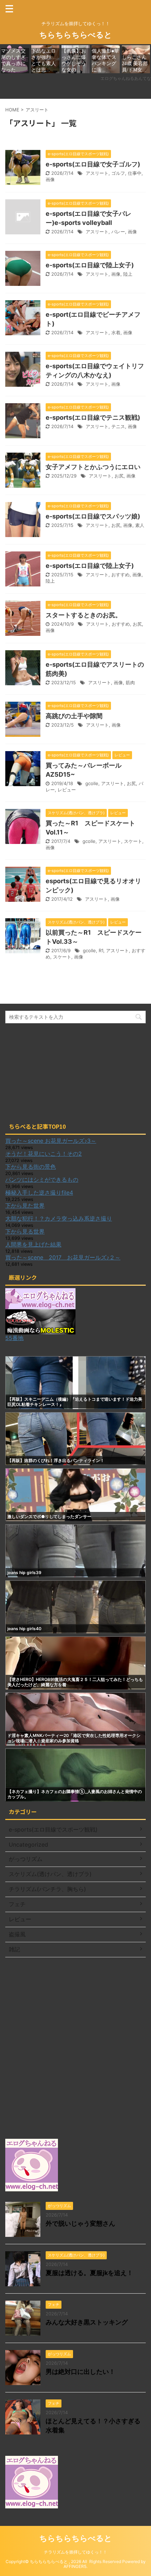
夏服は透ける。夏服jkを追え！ (89, 2273)
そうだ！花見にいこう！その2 (44, 1154)
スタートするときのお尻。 (84, 615)
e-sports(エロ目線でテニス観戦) (93, 417)
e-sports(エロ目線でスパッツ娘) (93, 516)
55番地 (14, 1338)
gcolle (92, 783)
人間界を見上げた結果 (33, 1244)
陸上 (128, 274)
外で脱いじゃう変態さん (80, 2223)
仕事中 (135, 173)
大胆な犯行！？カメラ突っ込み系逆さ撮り (59, 1218)
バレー (118, 232)
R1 (101, 950)
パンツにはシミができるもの (42, 1180)
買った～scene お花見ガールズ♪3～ (51, 1141)
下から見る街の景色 (31, 1167)
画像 (50, 179)
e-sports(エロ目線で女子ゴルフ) (93, 164)
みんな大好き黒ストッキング (87, 2322)
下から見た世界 (25, 1205)
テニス (118, 426)
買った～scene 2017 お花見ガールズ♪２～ (63, 1257)
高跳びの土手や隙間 (74, 716)
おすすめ (120, 575)
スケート (133, 841)
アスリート (97, 173)
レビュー (67, 790)
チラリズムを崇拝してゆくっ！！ (75, 2552)
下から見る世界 (25, 1231)
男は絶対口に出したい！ (80, 2372)
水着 (116, 332)
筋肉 (130, 682)
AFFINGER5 (75, 2566)
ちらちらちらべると (76, 35)
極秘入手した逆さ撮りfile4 (39, 1193)
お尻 (119, 476)
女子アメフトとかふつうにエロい (93, 467)
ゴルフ (118, 173)
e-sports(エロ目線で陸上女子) (90, 265)
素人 (140, 525)
